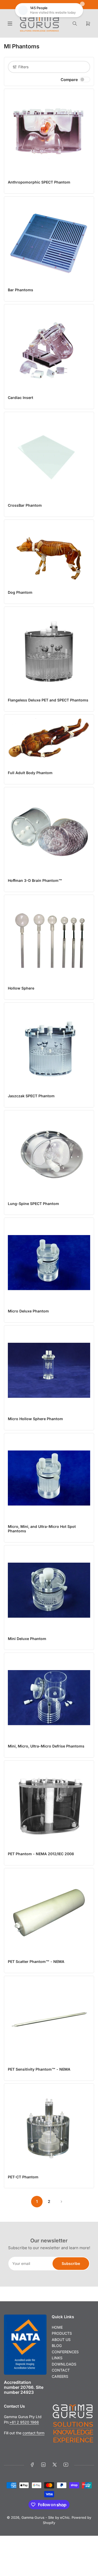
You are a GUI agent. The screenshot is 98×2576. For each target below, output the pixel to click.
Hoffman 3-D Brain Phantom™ (35, 880)
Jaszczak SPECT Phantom (31, 1096)
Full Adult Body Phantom (30, 773)
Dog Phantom (20, 592)
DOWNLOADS (64, 2364)
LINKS (57, 2358)
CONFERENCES (65, 2352)
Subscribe (71, 2263)
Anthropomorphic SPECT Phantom (39, 182)
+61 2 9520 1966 (24, 2422)
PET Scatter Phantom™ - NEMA (36, 1961)
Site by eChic (59, 2517)
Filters (23, 67)
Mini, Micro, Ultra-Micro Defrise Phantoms (46, 1746)
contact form (33, 2433)
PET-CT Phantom (23, 2177)
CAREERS (60, 2376)
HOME (57, 2327)
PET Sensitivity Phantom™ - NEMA (39, 2069)
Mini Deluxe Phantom (27, 1639)
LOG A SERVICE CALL (49, 5)
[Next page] (61, 2202)
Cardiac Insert (21, 398)
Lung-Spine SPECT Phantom (33, 1204)
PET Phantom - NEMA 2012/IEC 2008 (41, 1854)
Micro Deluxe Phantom (28, 1311)
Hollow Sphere (21, 988)
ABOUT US (61, 2340)
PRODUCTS (62, 2333)
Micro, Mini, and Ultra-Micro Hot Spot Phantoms (42, 1529)
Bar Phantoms (21, 290)
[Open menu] (10, 24)
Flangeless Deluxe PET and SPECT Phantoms (48, 700)
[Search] (75, 24)
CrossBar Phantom (25, 505)
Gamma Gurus (33, 2517)
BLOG (57, 2346)
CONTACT (61, 2370)
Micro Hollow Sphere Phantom (35, 1419)
